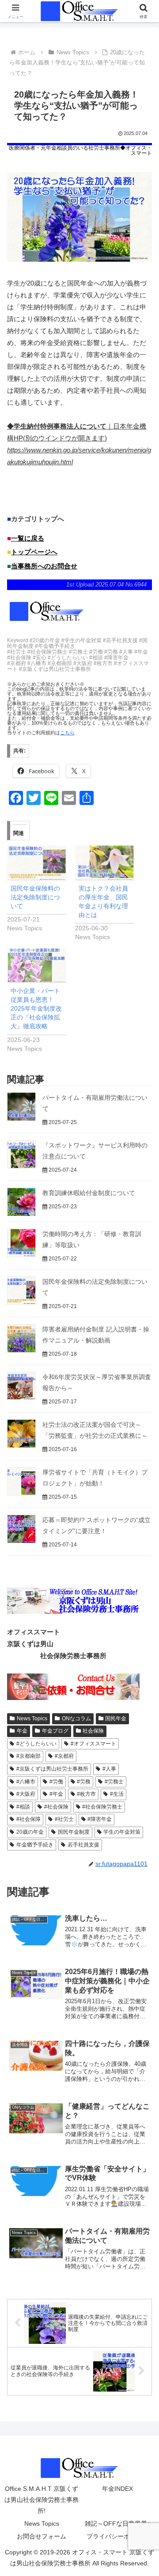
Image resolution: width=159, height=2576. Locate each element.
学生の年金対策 (122, 1832)
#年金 (56, 1794)
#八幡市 (26, 1782)
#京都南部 (28, 1756)
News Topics (32, 1719)
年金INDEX (117, 2489)
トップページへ (34, 552)
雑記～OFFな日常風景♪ (117, 2523)
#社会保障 (28, 1819)
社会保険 (93, 1731)
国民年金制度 (74, 1832)
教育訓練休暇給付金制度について (89, 1193)
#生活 (117, 1794)
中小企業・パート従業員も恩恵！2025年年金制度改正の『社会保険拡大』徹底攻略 (36, 1008)
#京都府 (64, 1756)
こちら (67, 733)
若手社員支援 (83, 1845)
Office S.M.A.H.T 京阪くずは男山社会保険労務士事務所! (42, 2500)
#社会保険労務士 (102, 1807)
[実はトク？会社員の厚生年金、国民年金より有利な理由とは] (105, 863)
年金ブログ (55, 1731)
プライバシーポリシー (117, 2536)
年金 (22, 1731)
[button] (142, 1622)
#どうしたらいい (36, 1744)
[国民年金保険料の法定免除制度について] (37, 863)
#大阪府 (26, 1794)
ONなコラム (76, 1719)
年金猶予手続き (35, 1845)
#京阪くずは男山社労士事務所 (52, 1769)
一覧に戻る (28, 538)
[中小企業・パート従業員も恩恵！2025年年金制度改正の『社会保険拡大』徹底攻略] (37, 965)
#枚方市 (86, 1794)
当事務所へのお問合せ (44, 566)
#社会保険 (56, 1807)
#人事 (109, 1769)
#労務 (84, 1782)
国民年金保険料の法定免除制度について (35, 897)
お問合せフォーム (42, 2536)
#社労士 (64, 1819)
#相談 (23, 1807)
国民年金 (116, 1719)
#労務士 (114, 1782)
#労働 (56, 1782)
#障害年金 (100, 1819)
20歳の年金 (30, 1832)
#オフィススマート (93, 1744)
